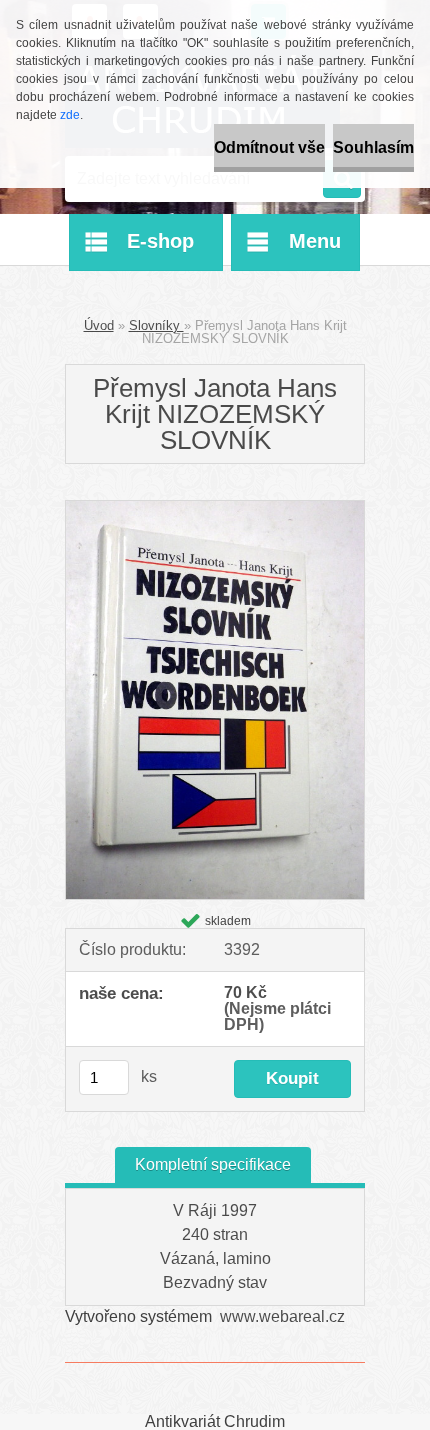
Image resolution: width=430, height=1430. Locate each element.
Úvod (99, 325)
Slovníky (156, 325)
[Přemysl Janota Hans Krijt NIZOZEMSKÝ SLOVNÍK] (215, 508)
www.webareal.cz (282, 1316)
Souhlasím (373, 147)
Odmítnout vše (269, 147)
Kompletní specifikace (213, 1164)
